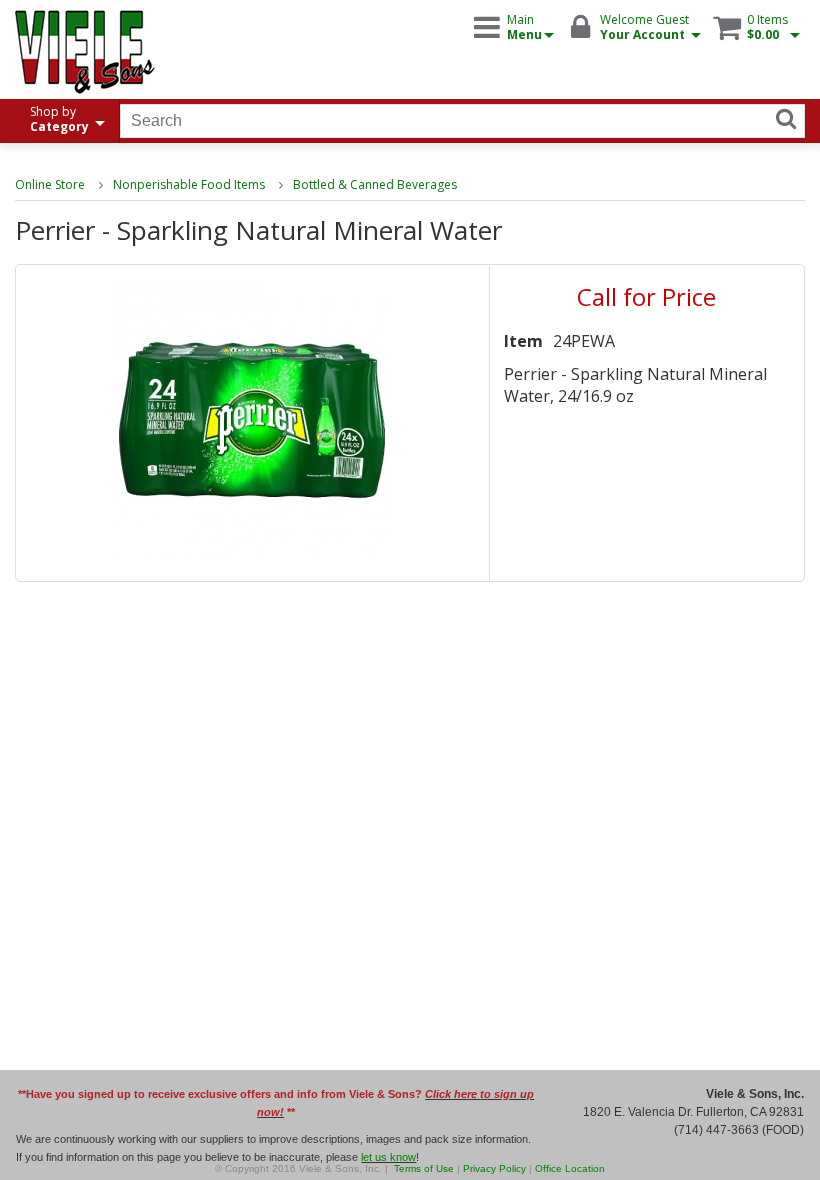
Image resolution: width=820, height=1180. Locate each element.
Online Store (50, 184)
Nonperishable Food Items (189, 184)
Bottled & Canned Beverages (375, 184)
